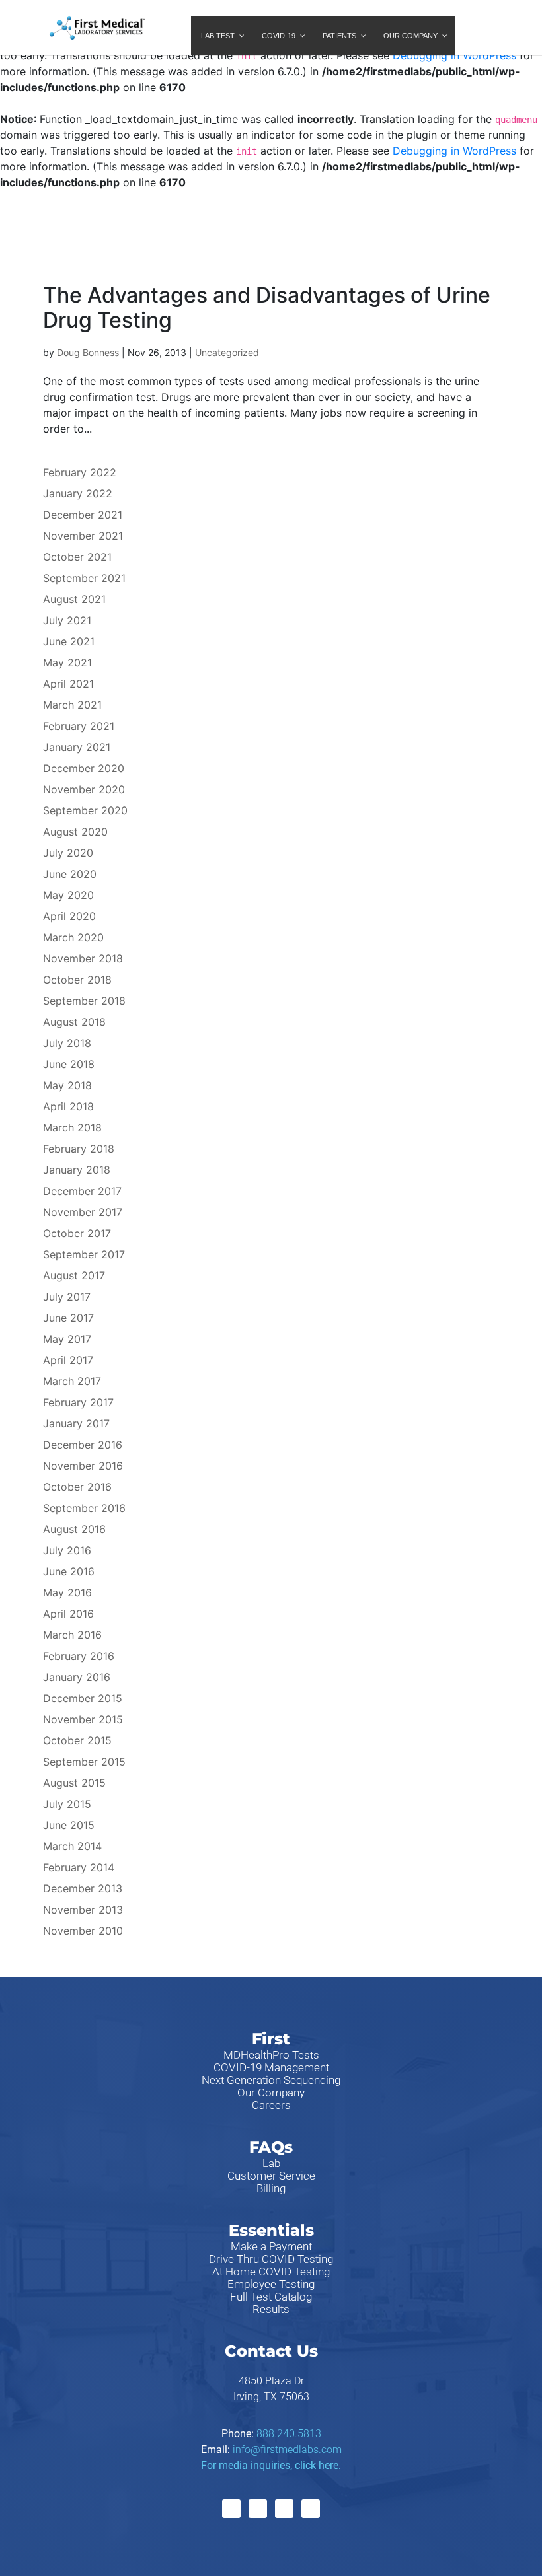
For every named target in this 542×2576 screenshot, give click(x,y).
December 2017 (82, 1191)
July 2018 (67, 1043)
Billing (271, 2188)
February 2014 (79, 1867)
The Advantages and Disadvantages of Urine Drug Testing (267, 307)
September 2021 (84, 578)
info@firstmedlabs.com (287, 2450)
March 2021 (72, 705)
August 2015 (74, 1783)
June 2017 (68, 1318)
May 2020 (68, 895)
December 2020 (84, 768)
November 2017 (83, 1212)
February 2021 (79, 726)
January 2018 (77, 1170)
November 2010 (83, 1931)
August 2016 (74, 1529)
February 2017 (78, 1402)
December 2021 (83, 515)
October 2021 (77, 557)
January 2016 (77, 1677)
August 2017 (74, 1275)
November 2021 (83, 536)
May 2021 (67, 662)
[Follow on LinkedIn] (284, 2509)
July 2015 (67, 1804)
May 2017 (67, 1339)
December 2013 (83, 1888)
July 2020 (68, 853)
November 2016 (83, 1466)
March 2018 (72, 1127)
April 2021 (68, 684)
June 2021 (69, 641)
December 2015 (83, 1698)
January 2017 (76, 1423)
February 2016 (79, 1656)
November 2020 (84, 789)
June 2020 (70, 874)
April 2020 (69, 916)
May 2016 (67, 1592)
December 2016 (83, 1445)
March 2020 (73, 937)
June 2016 (69, 1571)
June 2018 (69, 1064)
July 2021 (67, 620)
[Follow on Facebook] (231, 2509)
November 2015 (83, 1719)
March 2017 (72, 1381)
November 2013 (83, 1910)
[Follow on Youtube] (311, 2509)
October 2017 (77, 1233)
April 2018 (68, 1106)
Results (271, 2309)
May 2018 (67, 1085)
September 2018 (84, 1001)
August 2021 (74, 599)
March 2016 (72, 1635)
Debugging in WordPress (454, 55)
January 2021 (77, 747)
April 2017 (68, 1360)
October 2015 (77, 1740)
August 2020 (75, 832)
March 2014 (72, 1846)
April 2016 (68, 1614)
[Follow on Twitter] (258, 2509)
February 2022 (80, 472)
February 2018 (79, 1149)
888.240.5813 (289, 2434)
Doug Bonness (88, 352)
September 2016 (84, 1508)
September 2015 (84, 1762)
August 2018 (74, 1022)
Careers (271, 2105)
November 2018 (83, 958)
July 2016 (67, 1550)
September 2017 (84, 1254)
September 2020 (85, 810)
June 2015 (69, 1825)
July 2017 (67, 1297)
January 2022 (78, 493)
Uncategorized (227, 352)
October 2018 (77, 980)
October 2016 (77, 1487)
